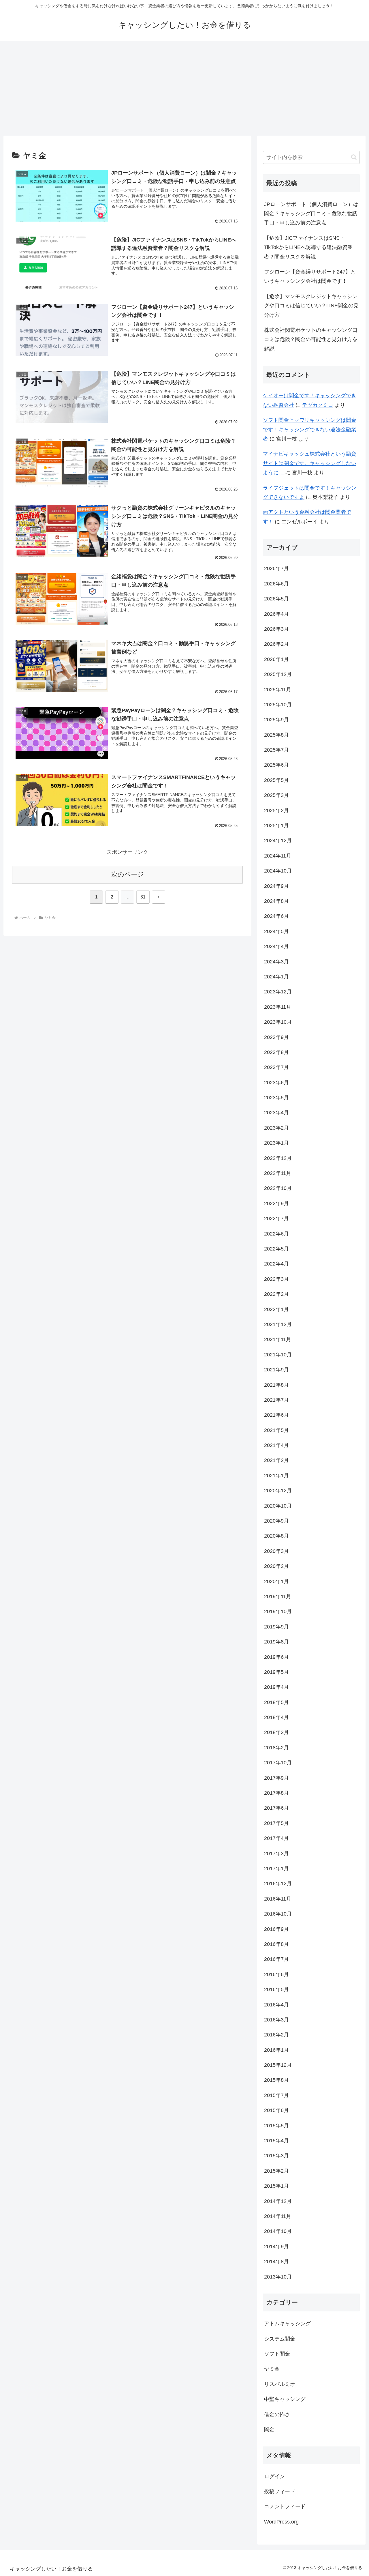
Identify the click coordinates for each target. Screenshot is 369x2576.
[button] (354, 157)
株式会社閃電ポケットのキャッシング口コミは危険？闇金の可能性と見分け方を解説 (311, 339)
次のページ (128, 874)
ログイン (274, 2476)
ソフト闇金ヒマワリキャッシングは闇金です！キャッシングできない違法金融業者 (310, 429)
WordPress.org (281, 2522)
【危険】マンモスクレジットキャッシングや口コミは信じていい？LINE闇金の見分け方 (311, 306)
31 (143, 897)
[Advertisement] (184, 88)
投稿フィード (280, 2491)
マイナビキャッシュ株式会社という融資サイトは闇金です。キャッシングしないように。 (310, 463)
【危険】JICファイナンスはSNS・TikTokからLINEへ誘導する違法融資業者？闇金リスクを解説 (308, 247)
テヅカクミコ (318, 405)
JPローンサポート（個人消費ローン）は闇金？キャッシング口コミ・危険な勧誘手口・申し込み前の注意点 (311, 214)
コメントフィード (285, 2506)
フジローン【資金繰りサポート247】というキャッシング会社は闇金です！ (310, 276)
